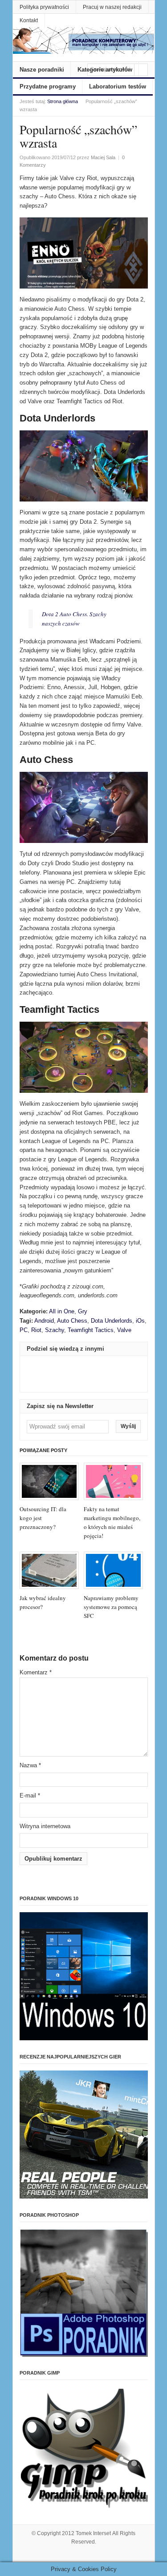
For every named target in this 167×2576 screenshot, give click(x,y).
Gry (83, 1311)
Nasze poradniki (42, 70)
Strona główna (63, 101)
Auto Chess (72, 1321)
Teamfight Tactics (91, 1330)
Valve (124, 1330)
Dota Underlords (112, 1321)
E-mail (30, 1796)
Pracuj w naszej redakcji (112, 7)
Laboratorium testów (118, 86)
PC (24, 1330)
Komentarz (36, 1672)
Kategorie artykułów (105, 70)
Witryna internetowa (45, 1826)
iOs (140, 1321)
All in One (62, 1311)
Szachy (55, 1330)
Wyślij (128, 1426)
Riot (36, 1330)
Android (44, 1321)
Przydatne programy (48, 86)
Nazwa (30, 1765)
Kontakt (29, 20)
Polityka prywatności (44, 7)
